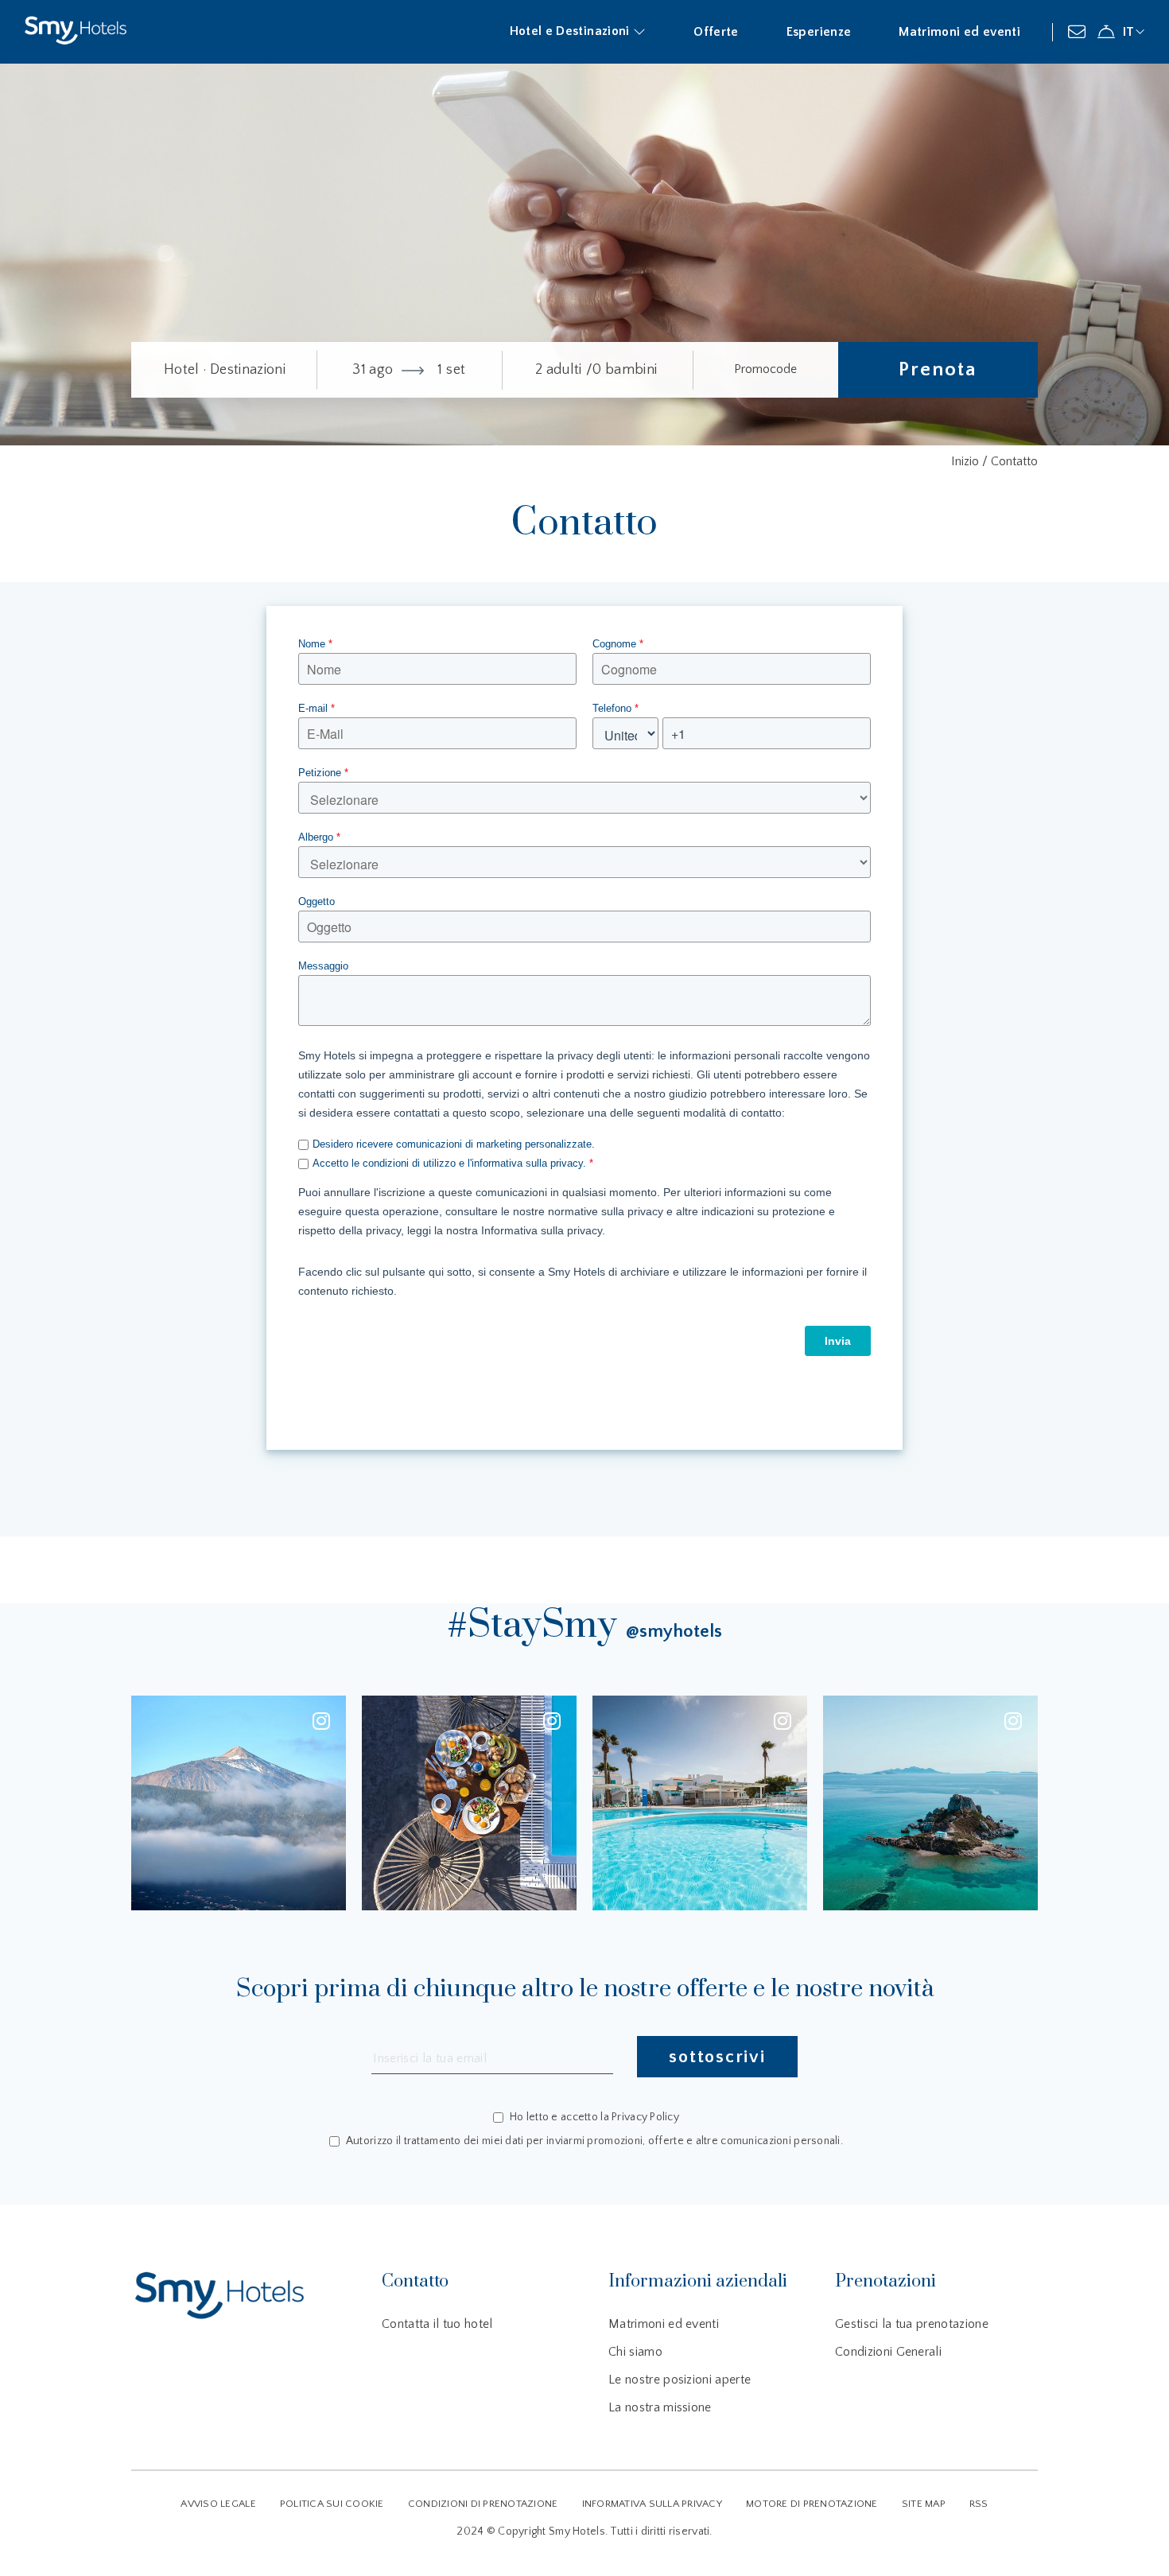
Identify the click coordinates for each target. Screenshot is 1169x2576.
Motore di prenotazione (812, 2504)
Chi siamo (635, 2352)
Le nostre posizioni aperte (680, 2380)
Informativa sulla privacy (652, 2504)
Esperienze (819, 32)
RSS (979, 2504)
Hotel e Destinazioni (571, 31)
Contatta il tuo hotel (437, 2324)
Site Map (924, 2504)
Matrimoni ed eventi (959, 32)
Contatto (1014, 461)
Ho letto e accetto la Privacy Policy (594, 2118)
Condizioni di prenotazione (483, 2504)
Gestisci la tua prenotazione (912, 2324)
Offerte (716, 32)
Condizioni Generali (888, 2352)
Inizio (967, 461)
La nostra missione (660, 2407)
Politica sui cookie (332, 2504)
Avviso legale (218, 2504)
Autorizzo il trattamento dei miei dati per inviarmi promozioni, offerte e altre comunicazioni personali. (594, 2141)
